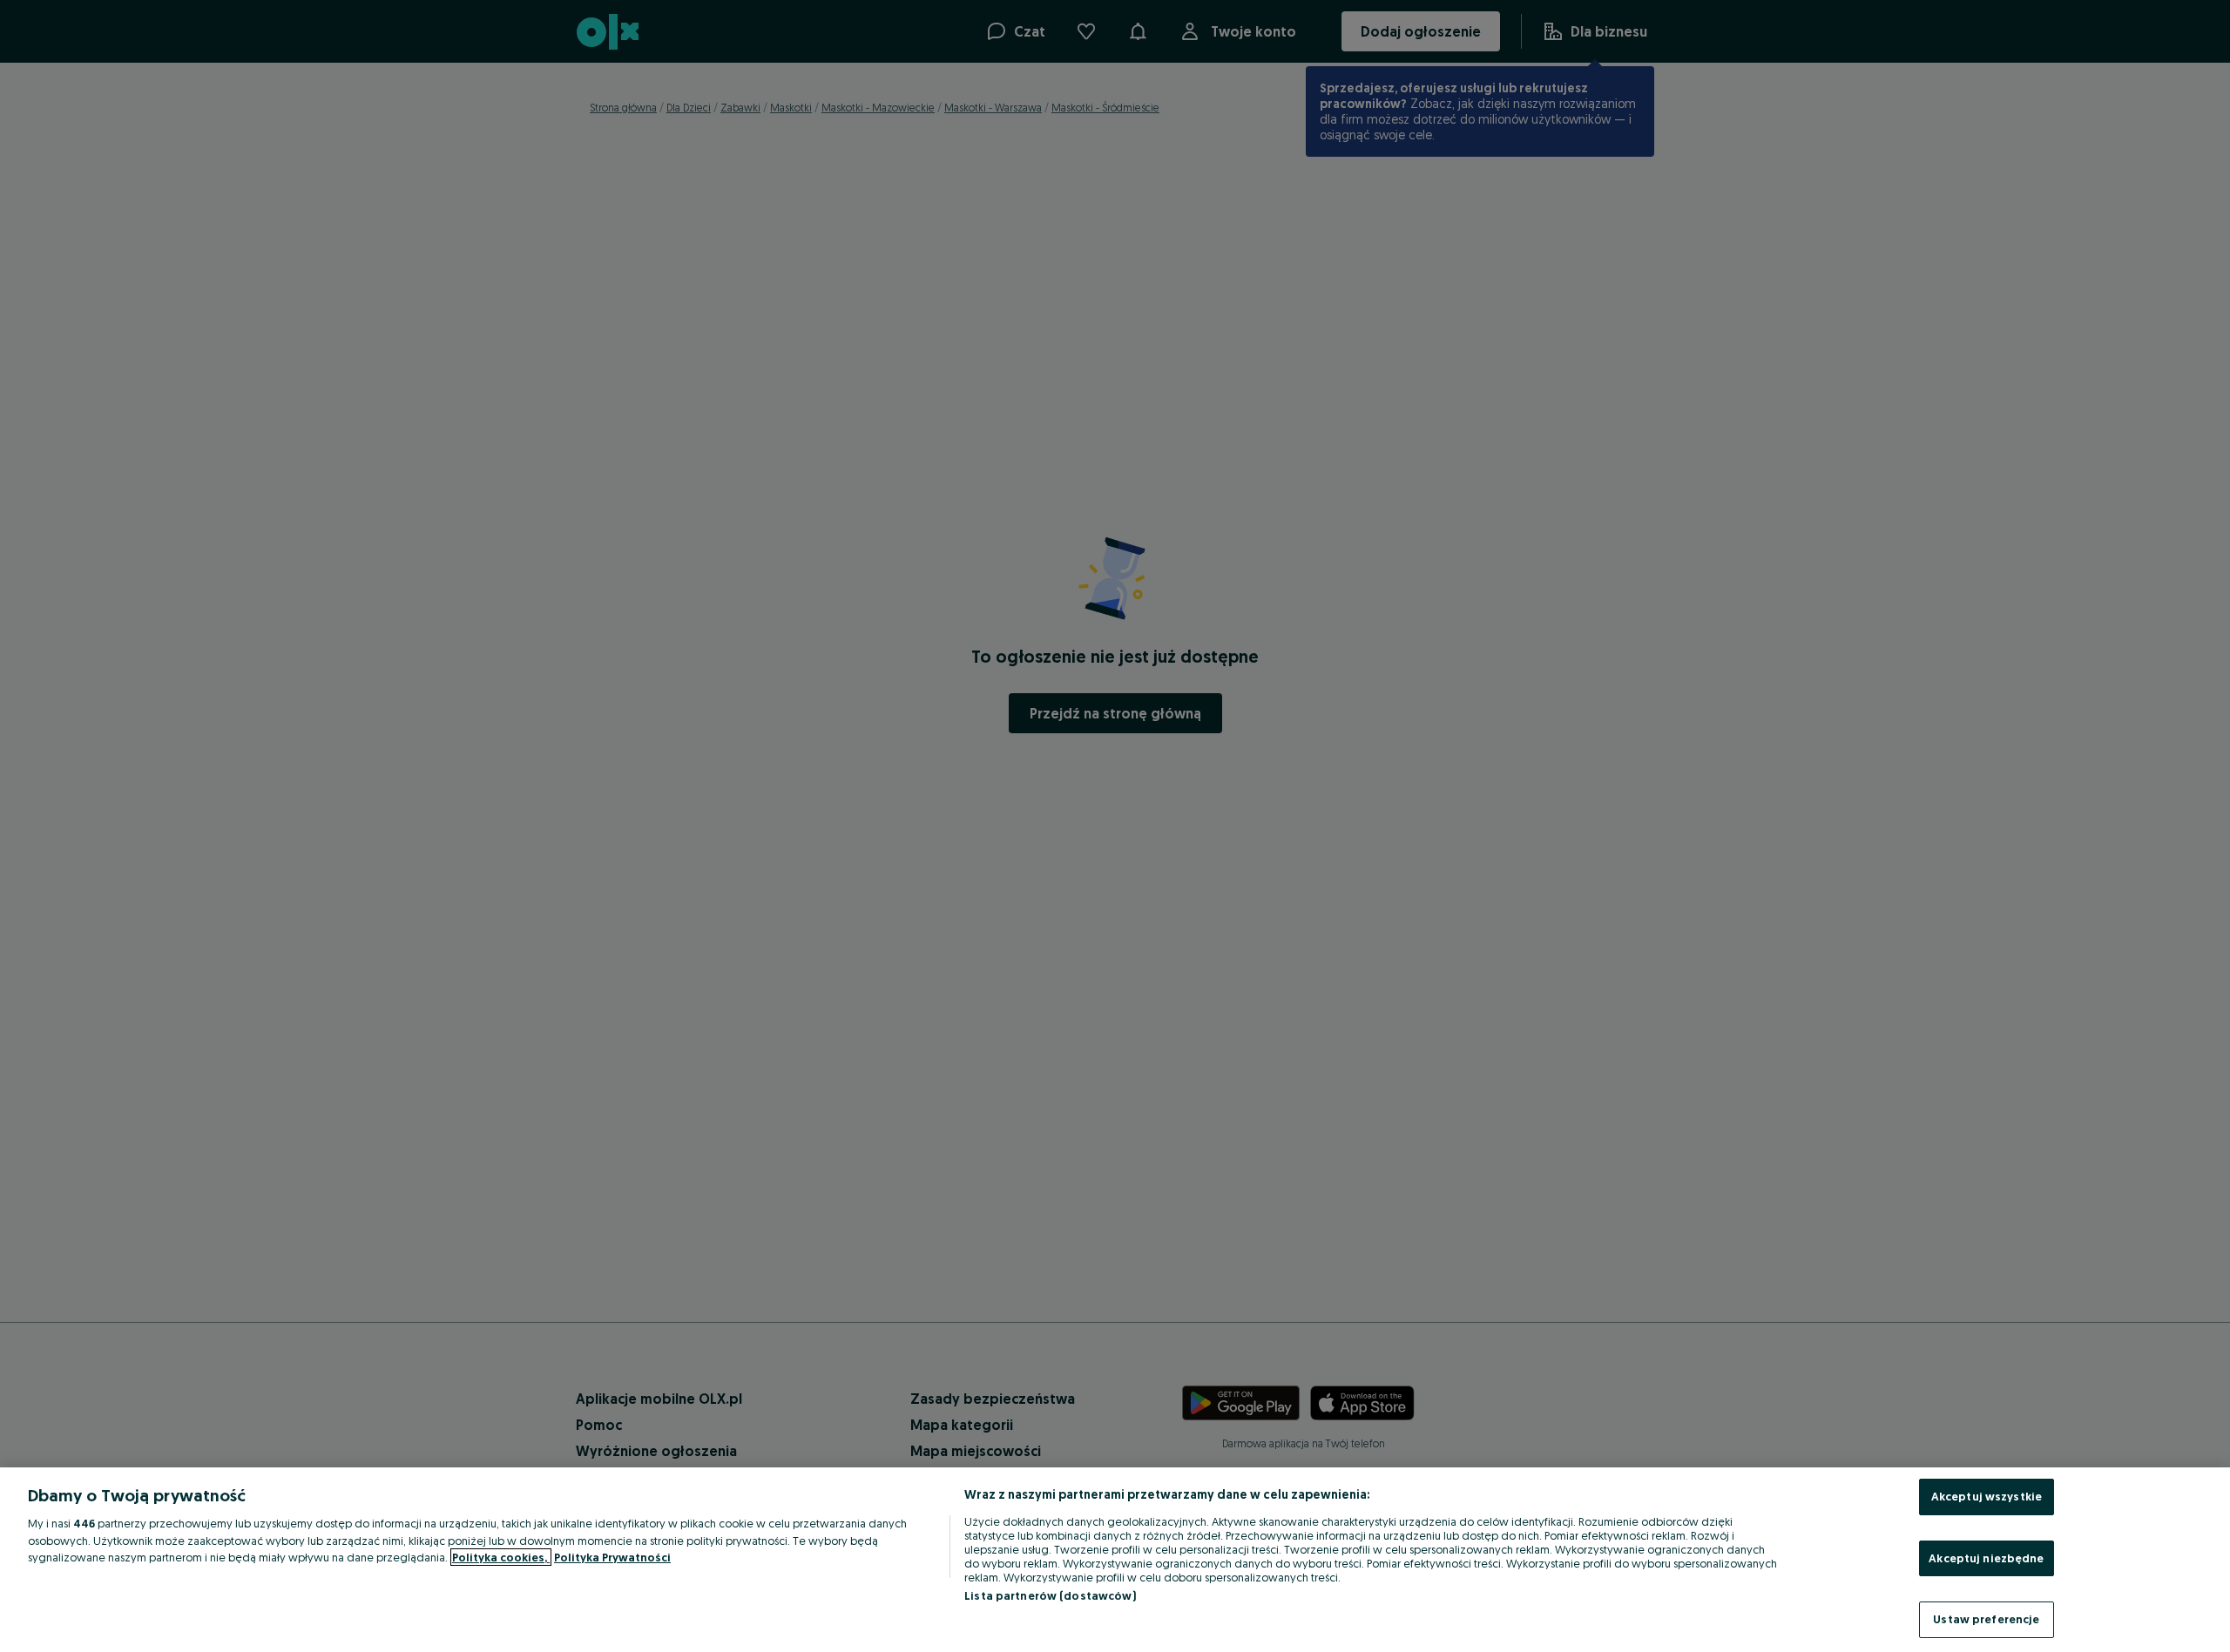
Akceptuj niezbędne (1986, 1558)
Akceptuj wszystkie (1987, 1496)
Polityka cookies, (501, 1557)
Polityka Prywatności (612, 1557)
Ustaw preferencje (1986, 1619)
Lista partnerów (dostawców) (1050, 1595)
